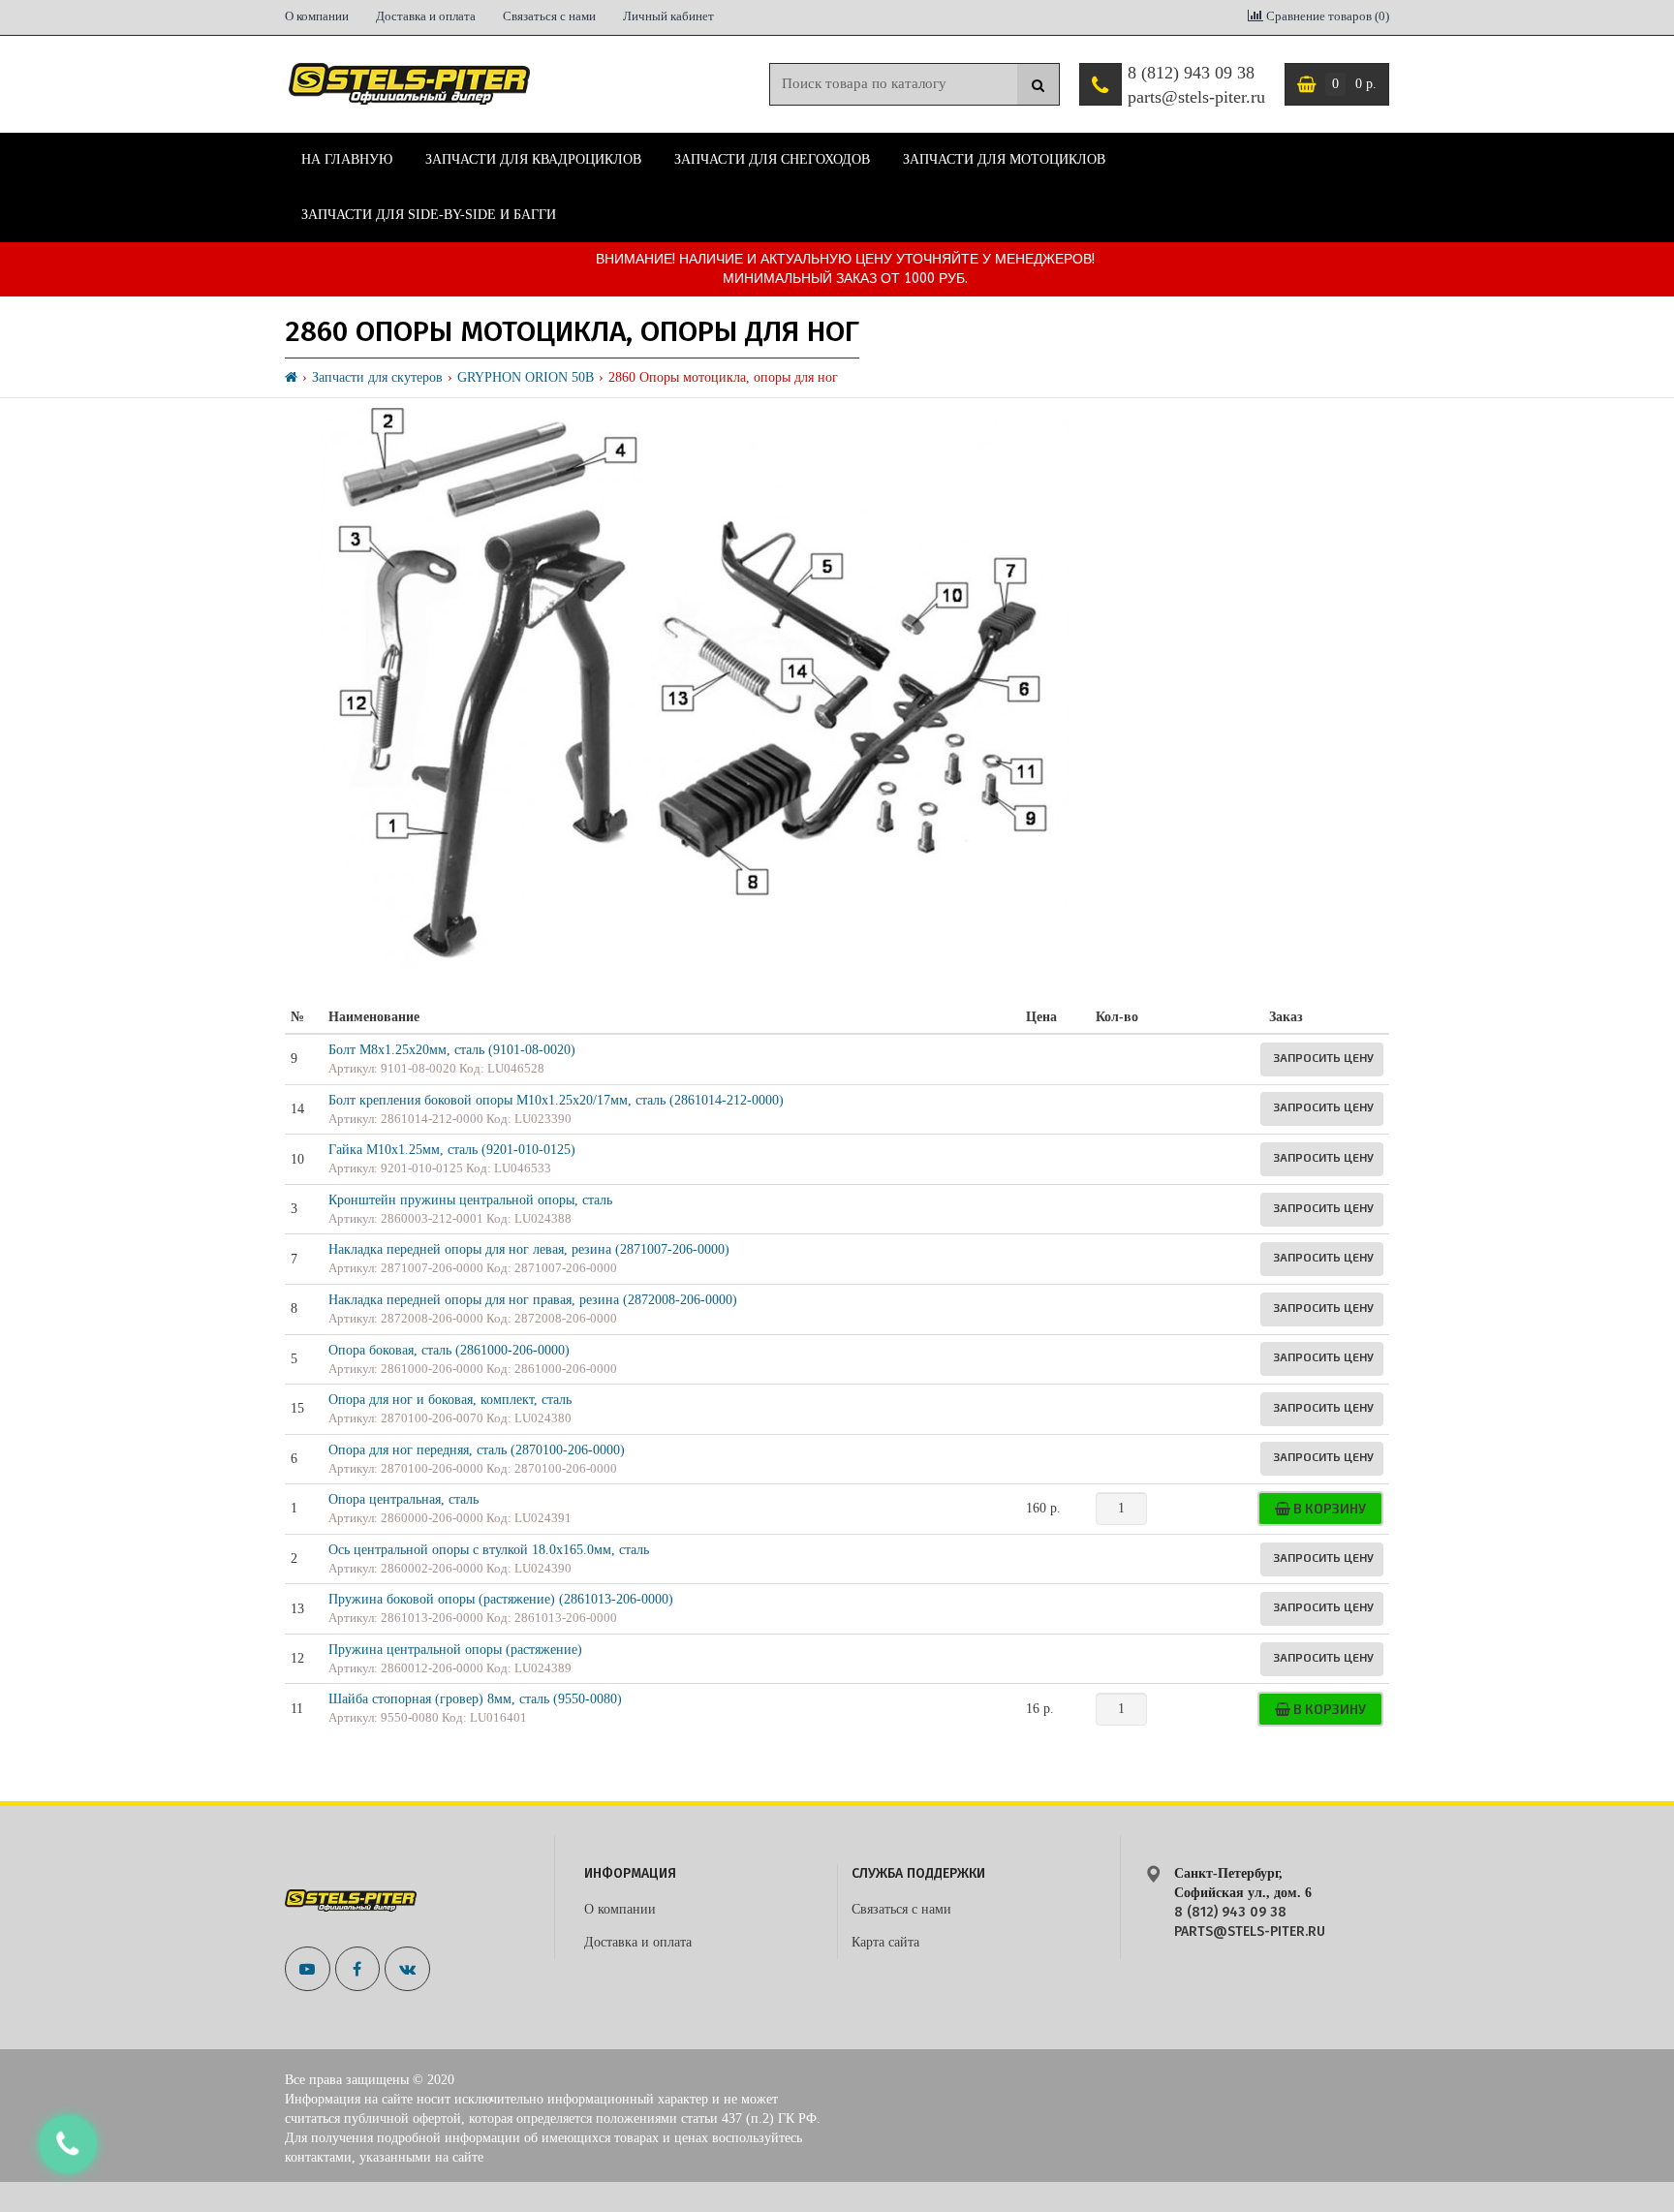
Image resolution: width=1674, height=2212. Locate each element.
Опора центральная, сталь (403, 1499)
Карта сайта (885, 1942)
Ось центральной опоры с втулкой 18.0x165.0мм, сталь (489, 1550)
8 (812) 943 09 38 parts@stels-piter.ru (1196, 85)
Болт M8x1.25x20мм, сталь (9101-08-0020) (452, 1050)
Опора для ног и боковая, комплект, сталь (450, 1400)
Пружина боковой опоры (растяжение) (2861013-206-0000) (501, 1599)
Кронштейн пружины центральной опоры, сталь (470, 1200)
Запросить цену (1323, 1057)
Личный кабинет (668, 16)
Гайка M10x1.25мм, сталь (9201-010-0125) (452, 1150)
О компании (317, 16)
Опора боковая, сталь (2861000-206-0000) (449, 1350)
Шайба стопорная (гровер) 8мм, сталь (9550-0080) (475, 1699)
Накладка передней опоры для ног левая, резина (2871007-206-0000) (529, 1249)
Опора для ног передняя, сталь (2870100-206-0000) (477, 1450)
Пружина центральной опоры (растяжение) (455, 1650)
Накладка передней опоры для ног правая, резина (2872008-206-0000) (533, 1300)
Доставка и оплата (426, 16)
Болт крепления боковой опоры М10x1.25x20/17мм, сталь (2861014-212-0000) (556, 1100)
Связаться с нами (549, 16)
